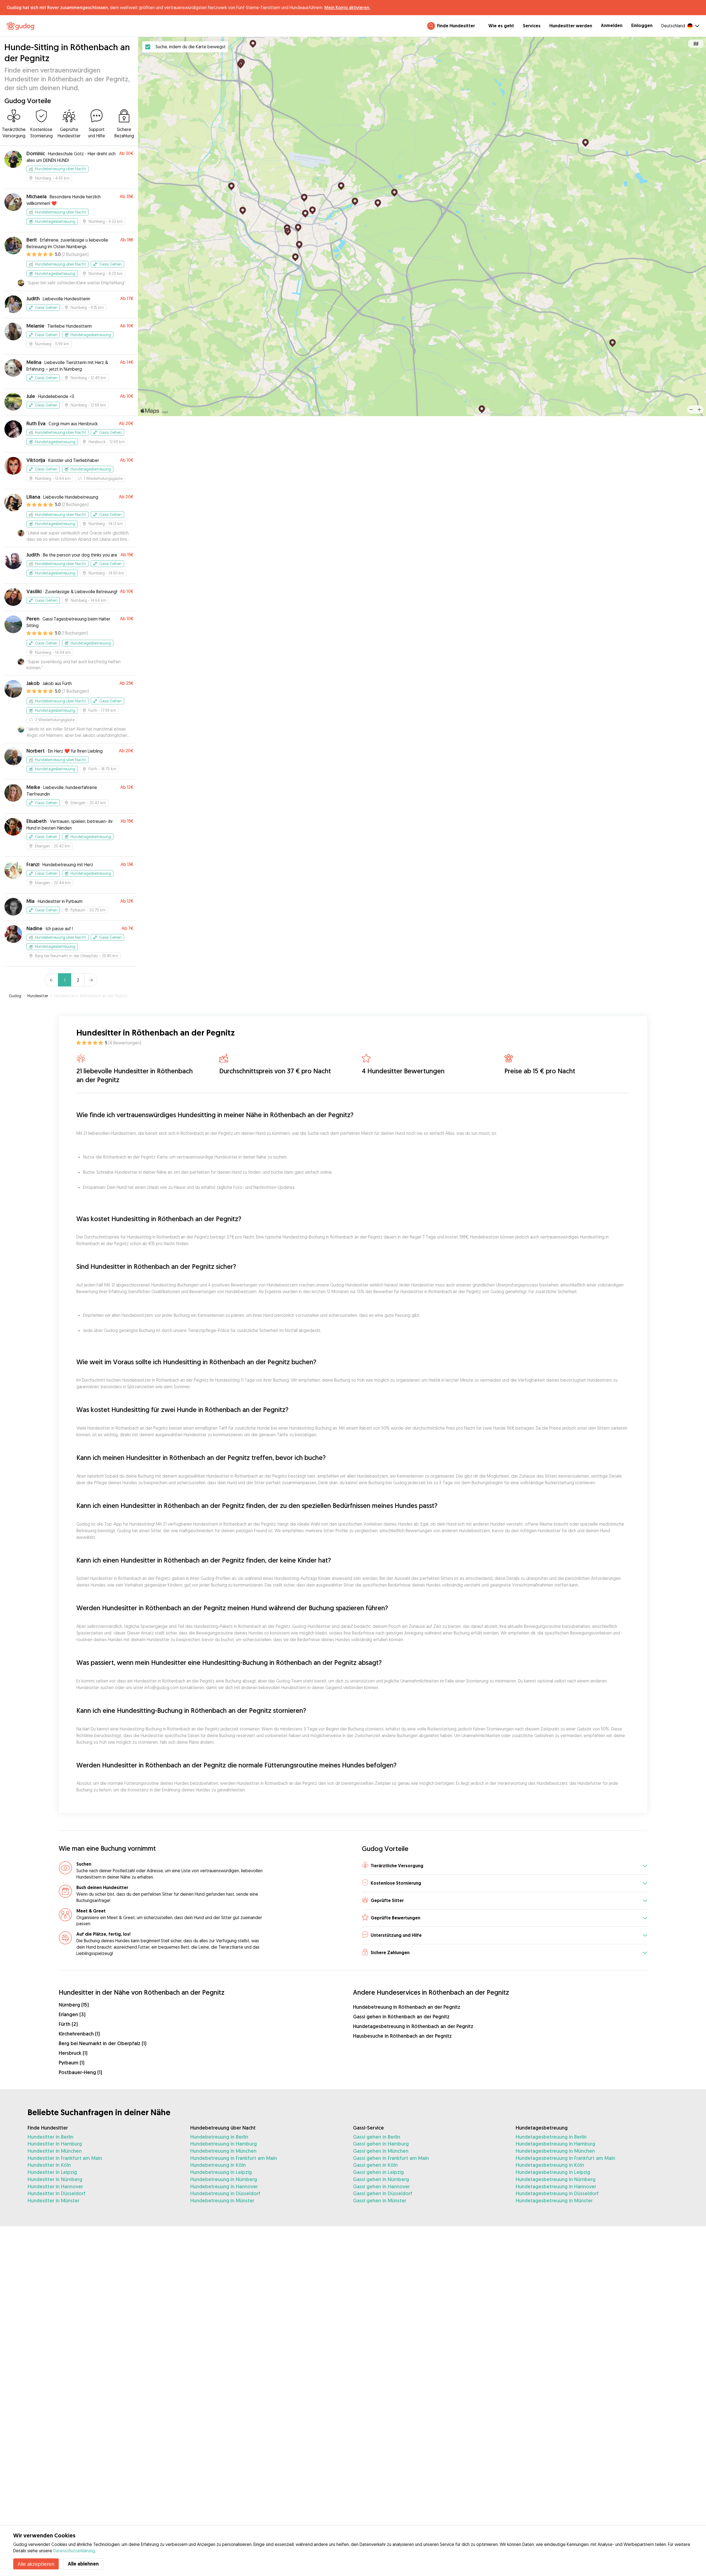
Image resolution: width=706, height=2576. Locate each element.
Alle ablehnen (83, 2564)
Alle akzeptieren (36, 2564)
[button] (505, 1866)
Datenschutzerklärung (74, 2551)
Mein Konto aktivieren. (347, 7)
